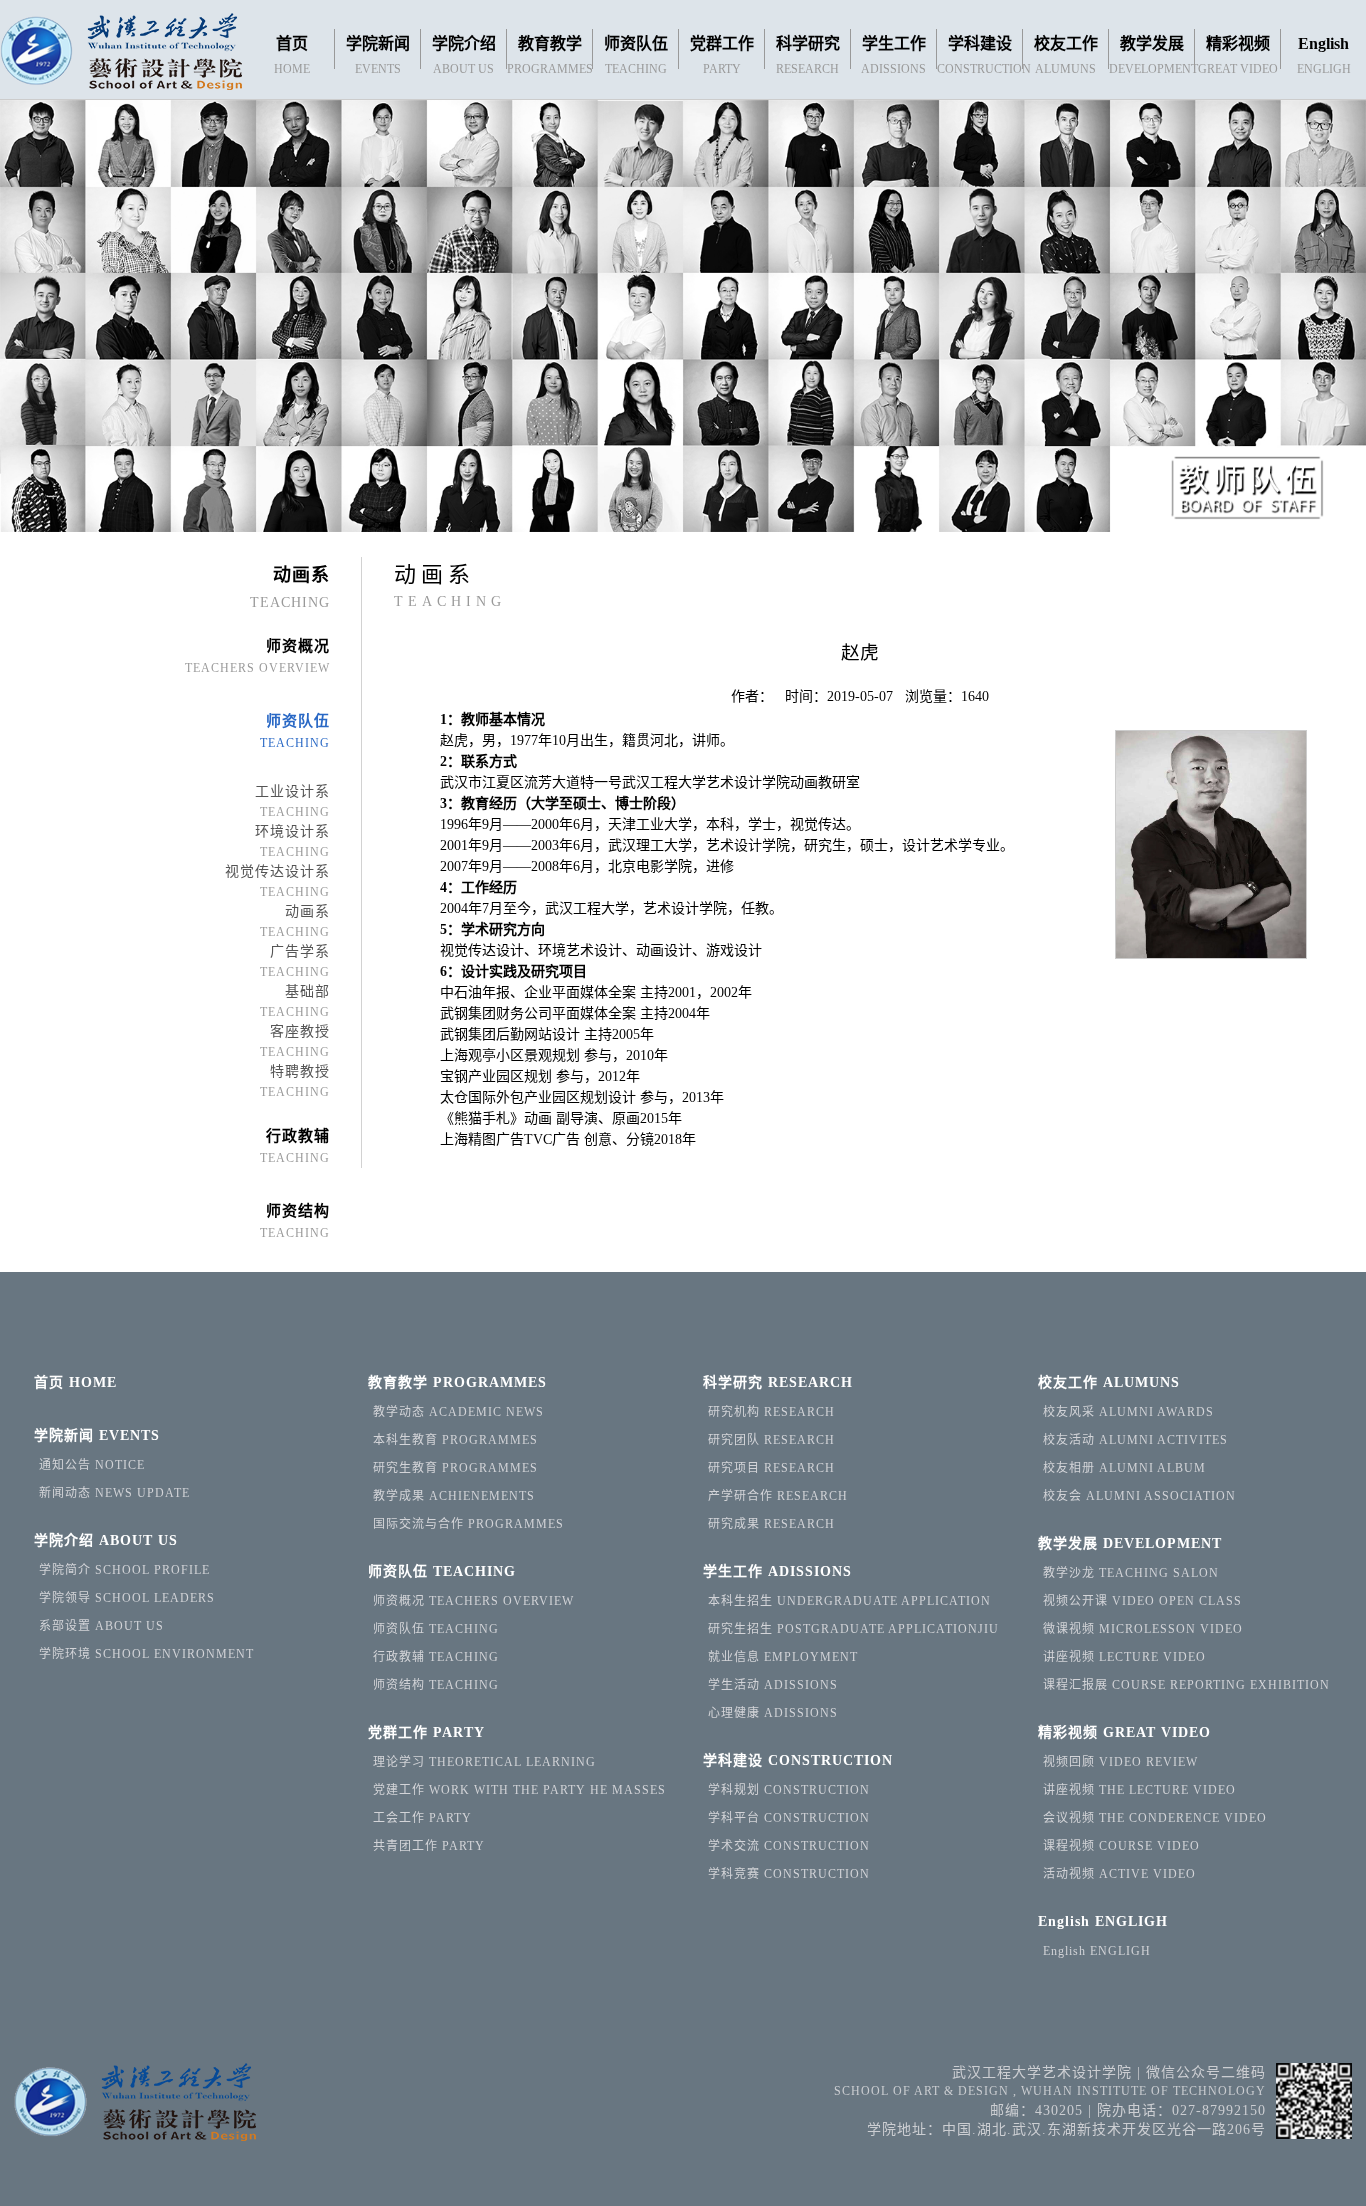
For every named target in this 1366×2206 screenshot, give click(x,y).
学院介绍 (106, 1540)
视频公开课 (1142, 1601)
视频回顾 (1120, 1762)
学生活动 (773, 1685)
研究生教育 (455, 1468)
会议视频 (1155, 1818)
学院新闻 (97, 1435)
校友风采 (1128, 1412)
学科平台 (789, 1818)
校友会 (1139, 1496)
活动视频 (1119, 1874)
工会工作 (422, 1818)
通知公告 (92, 1465)
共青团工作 (429, 1846)
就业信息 (783, 1657)
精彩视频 (1124, 1732)
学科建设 (798, 1760)
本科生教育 (455, 1440)
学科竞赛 (789, 1874)
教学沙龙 (1131, 1573)
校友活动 (1135, 1440)
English (1103, 1921)
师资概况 (473, 1601)
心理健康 (773, 1713)
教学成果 (454, 1496)
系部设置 (101, 1626)
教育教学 (457, 1382)
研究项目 (771, 1468)
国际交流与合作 (468, 1524)
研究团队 (771, 1440)
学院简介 (124, 1570)
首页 (75, 1382)
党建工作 (519, 1790)
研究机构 (771, 1412)
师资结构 (436, 1685)
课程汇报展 (1186, 1685)
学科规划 (789, 1790)
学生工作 (777, 1571)
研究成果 (771, 1524)
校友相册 (1124, 1468)
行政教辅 (436, 1657)
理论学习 (484, 1762)
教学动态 (458, 1412)
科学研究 (778, 1382)
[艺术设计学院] (121, 54)
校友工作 (1109, 1382)
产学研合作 (778, 1496)
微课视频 (1143, 1629)
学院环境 (146, 1654)
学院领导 (127, 1598)
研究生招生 (853, 1629)
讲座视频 (1124, 1657)
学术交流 (789, 1846)
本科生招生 (849, 1601)
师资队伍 (442, 1571)
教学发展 (1130, 1543)
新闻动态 (114, 1493)
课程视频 (1121, 1846)
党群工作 (426, 1732)
